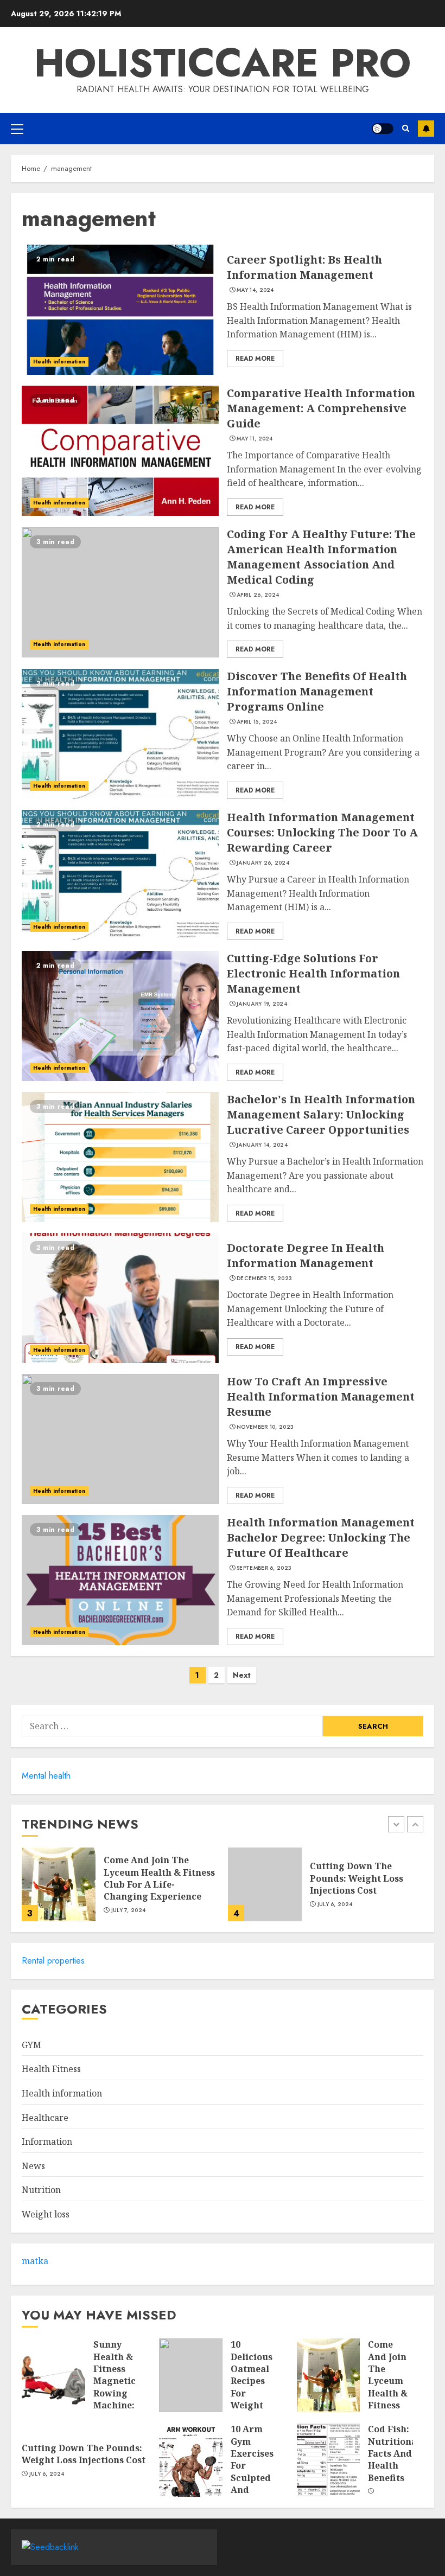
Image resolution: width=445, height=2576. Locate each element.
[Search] (406, 128)
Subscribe (426, 129)
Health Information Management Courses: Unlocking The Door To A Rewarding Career (322, 832)
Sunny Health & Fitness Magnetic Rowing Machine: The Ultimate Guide (115, 2393)
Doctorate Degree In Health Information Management (306, 1255)
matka (35, 2261)
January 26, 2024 (263, 863)
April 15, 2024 (257, 722)
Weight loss (46, 2214)
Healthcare (45, 2118)
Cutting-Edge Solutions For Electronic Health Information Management (313, 973)
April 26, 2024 (258, 595)
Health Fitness (51, 2069)
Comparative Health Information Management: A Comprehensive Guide (321, 408)
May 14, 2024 (255, 290)
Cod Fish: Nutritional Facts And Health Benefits (394, 2453)
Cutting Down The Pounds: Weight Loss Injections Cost (357, 1878)
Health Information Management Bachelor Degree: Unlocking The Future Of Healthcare (321, 1538)
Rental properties (53, 1961)
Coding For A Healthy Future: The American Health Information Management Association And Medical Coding (321, 557)
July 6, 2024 (335, 1904)
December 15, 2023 (264, 1279)
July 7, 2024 (129, 1910)
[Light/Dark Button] (383, 129)
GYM (31, 2045)
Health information (59, 362)
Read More (255, 359)
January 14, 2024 (262, 1145)
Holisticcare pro (223, 63)
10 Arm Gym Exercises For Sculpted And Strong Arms (252, 2472)
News (33, 2166)
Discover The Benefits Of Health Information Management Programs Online (317, 691)
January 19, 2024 (262, 1004)
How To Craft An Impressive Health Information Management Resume (321, 1396)
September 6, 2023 (264, 1568)
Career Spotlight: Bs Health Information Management (304, 267)
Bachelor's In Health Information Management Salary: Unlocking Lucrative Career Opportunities (321, 1114)
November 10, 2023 (265, 1427)
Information (47, 2142)
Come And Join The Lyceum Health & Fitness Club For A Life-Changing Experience (159, 1878)
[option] (119, 1890)
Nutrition (41, 2190)
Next (242, 1675)
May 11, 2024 (255, 439)
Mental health (46, 1776)
